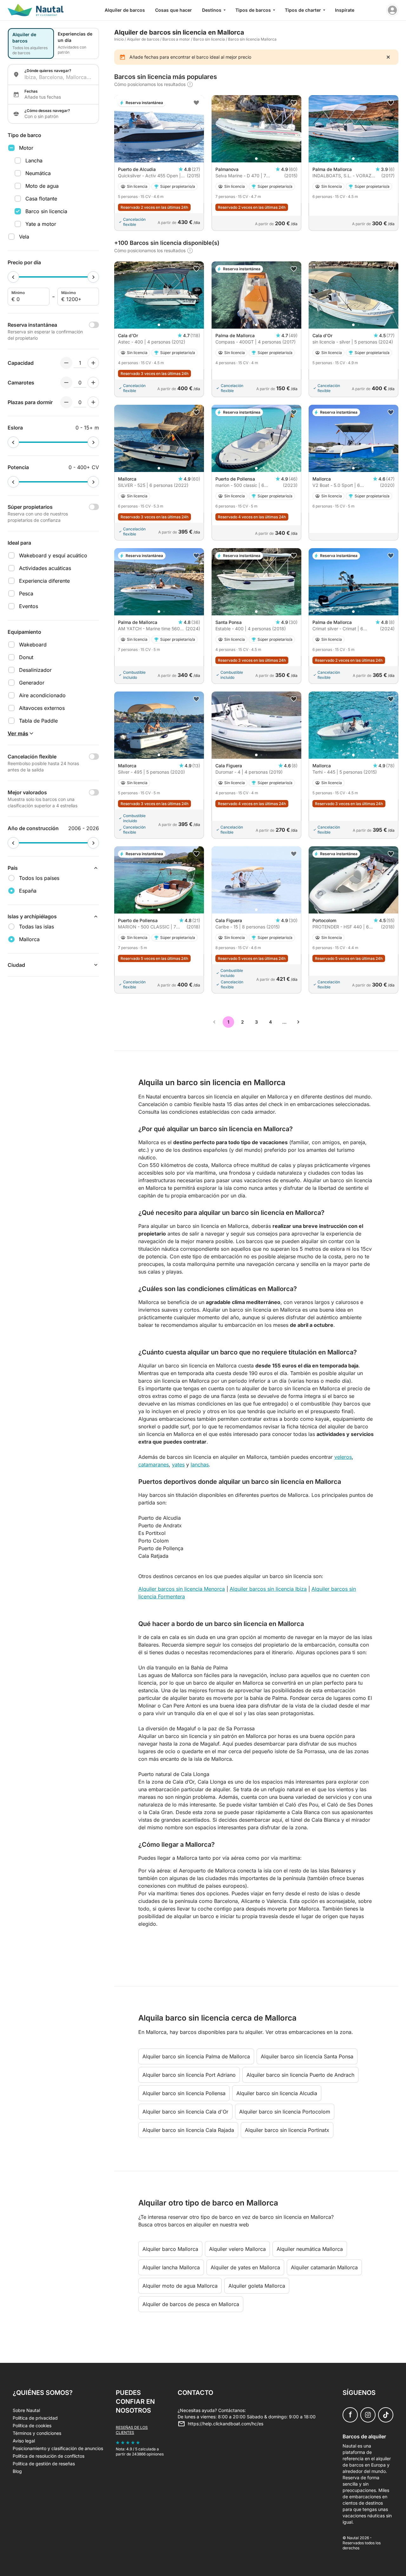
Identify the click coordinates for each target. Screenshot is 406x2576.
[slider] (13, 277)
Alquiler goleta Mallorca (257, 2286)
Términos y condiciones (37, 2433)
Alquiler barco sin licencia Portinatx (287, 2130)
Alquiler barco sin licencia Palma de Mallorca (196, 2056)
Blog (17, 2471)
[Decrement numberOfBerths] (66, 402)
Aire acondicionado (42, 695)
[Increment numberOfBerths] (93, 402)
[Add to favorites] (196, 103)
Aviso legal (24, 2441)
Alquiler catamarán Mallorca (324, 2267)
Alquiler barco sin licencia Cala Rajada (188, 2130)
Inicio (119, 39)
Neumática (38, 173)
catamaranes (154, 1465)
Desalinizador (35, 670)
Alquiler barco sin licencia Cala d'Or (185, 2112)
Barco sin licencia (46, 211)
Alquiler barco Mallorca (170, 2249)
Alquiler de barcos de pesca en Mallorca (191, 2304)
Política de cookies (32, 2425)
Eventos (29, 606)
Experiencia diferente (44, 581)
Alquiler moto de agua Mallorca (180, 2286)
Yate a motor (41, 224)
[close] (388, 57)
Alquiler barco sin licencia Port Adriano (189, 2075)
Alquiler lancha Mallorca (171, 2267)
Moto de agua (42, 186)
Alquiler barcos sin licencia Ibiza (268, 1589)
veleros (343, 1457)
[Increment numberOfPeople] (93, 363)
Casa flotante (41, 199)
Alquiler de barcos (125, 10)
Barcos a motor (176, 39)
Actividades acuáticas (45, 568)
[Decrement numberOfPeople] (66, 363)
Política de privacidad (35, 2418)
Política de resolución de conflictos (49, 2456)
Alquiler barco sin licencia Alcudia (277, 2093)
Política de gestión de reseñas (44, 2464)
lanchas (200, 1465)
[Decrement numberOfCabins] (66, 383)
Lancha (34, 161)
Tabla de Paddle (38, 721)
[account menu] (392, 10)
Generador (32, 683)
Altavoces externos (42, 708)
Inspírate (345, 10)
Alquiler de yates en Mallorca (245, 2267)
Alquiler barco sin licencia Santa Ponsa (307, 2056)
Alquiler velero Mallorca (237, 2249)
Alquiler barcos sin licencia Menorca (182, 1589)
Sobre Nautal (26, 2410)
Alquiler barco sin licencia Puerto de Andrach (300, 2075)
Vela (24, 237)
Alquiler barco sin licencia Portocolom (285, 2112)
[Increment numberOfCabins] (93, 383)
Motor (26, 148)
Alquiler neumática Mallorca (310, 2249)
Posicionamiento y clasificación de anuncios (58, 2448)
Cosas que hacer (174, 10)
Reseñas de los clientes (132, 2430)
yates (178, 1465)
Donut (26, 657)
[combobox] (59, 77)
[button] (159, 159)
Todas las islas (36, 927)
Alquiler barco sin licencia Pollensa (184, 2093)
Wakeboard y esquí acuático (53, 555)
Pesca (26, 593)
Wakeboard (33, 645)
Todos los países (39, 878)
